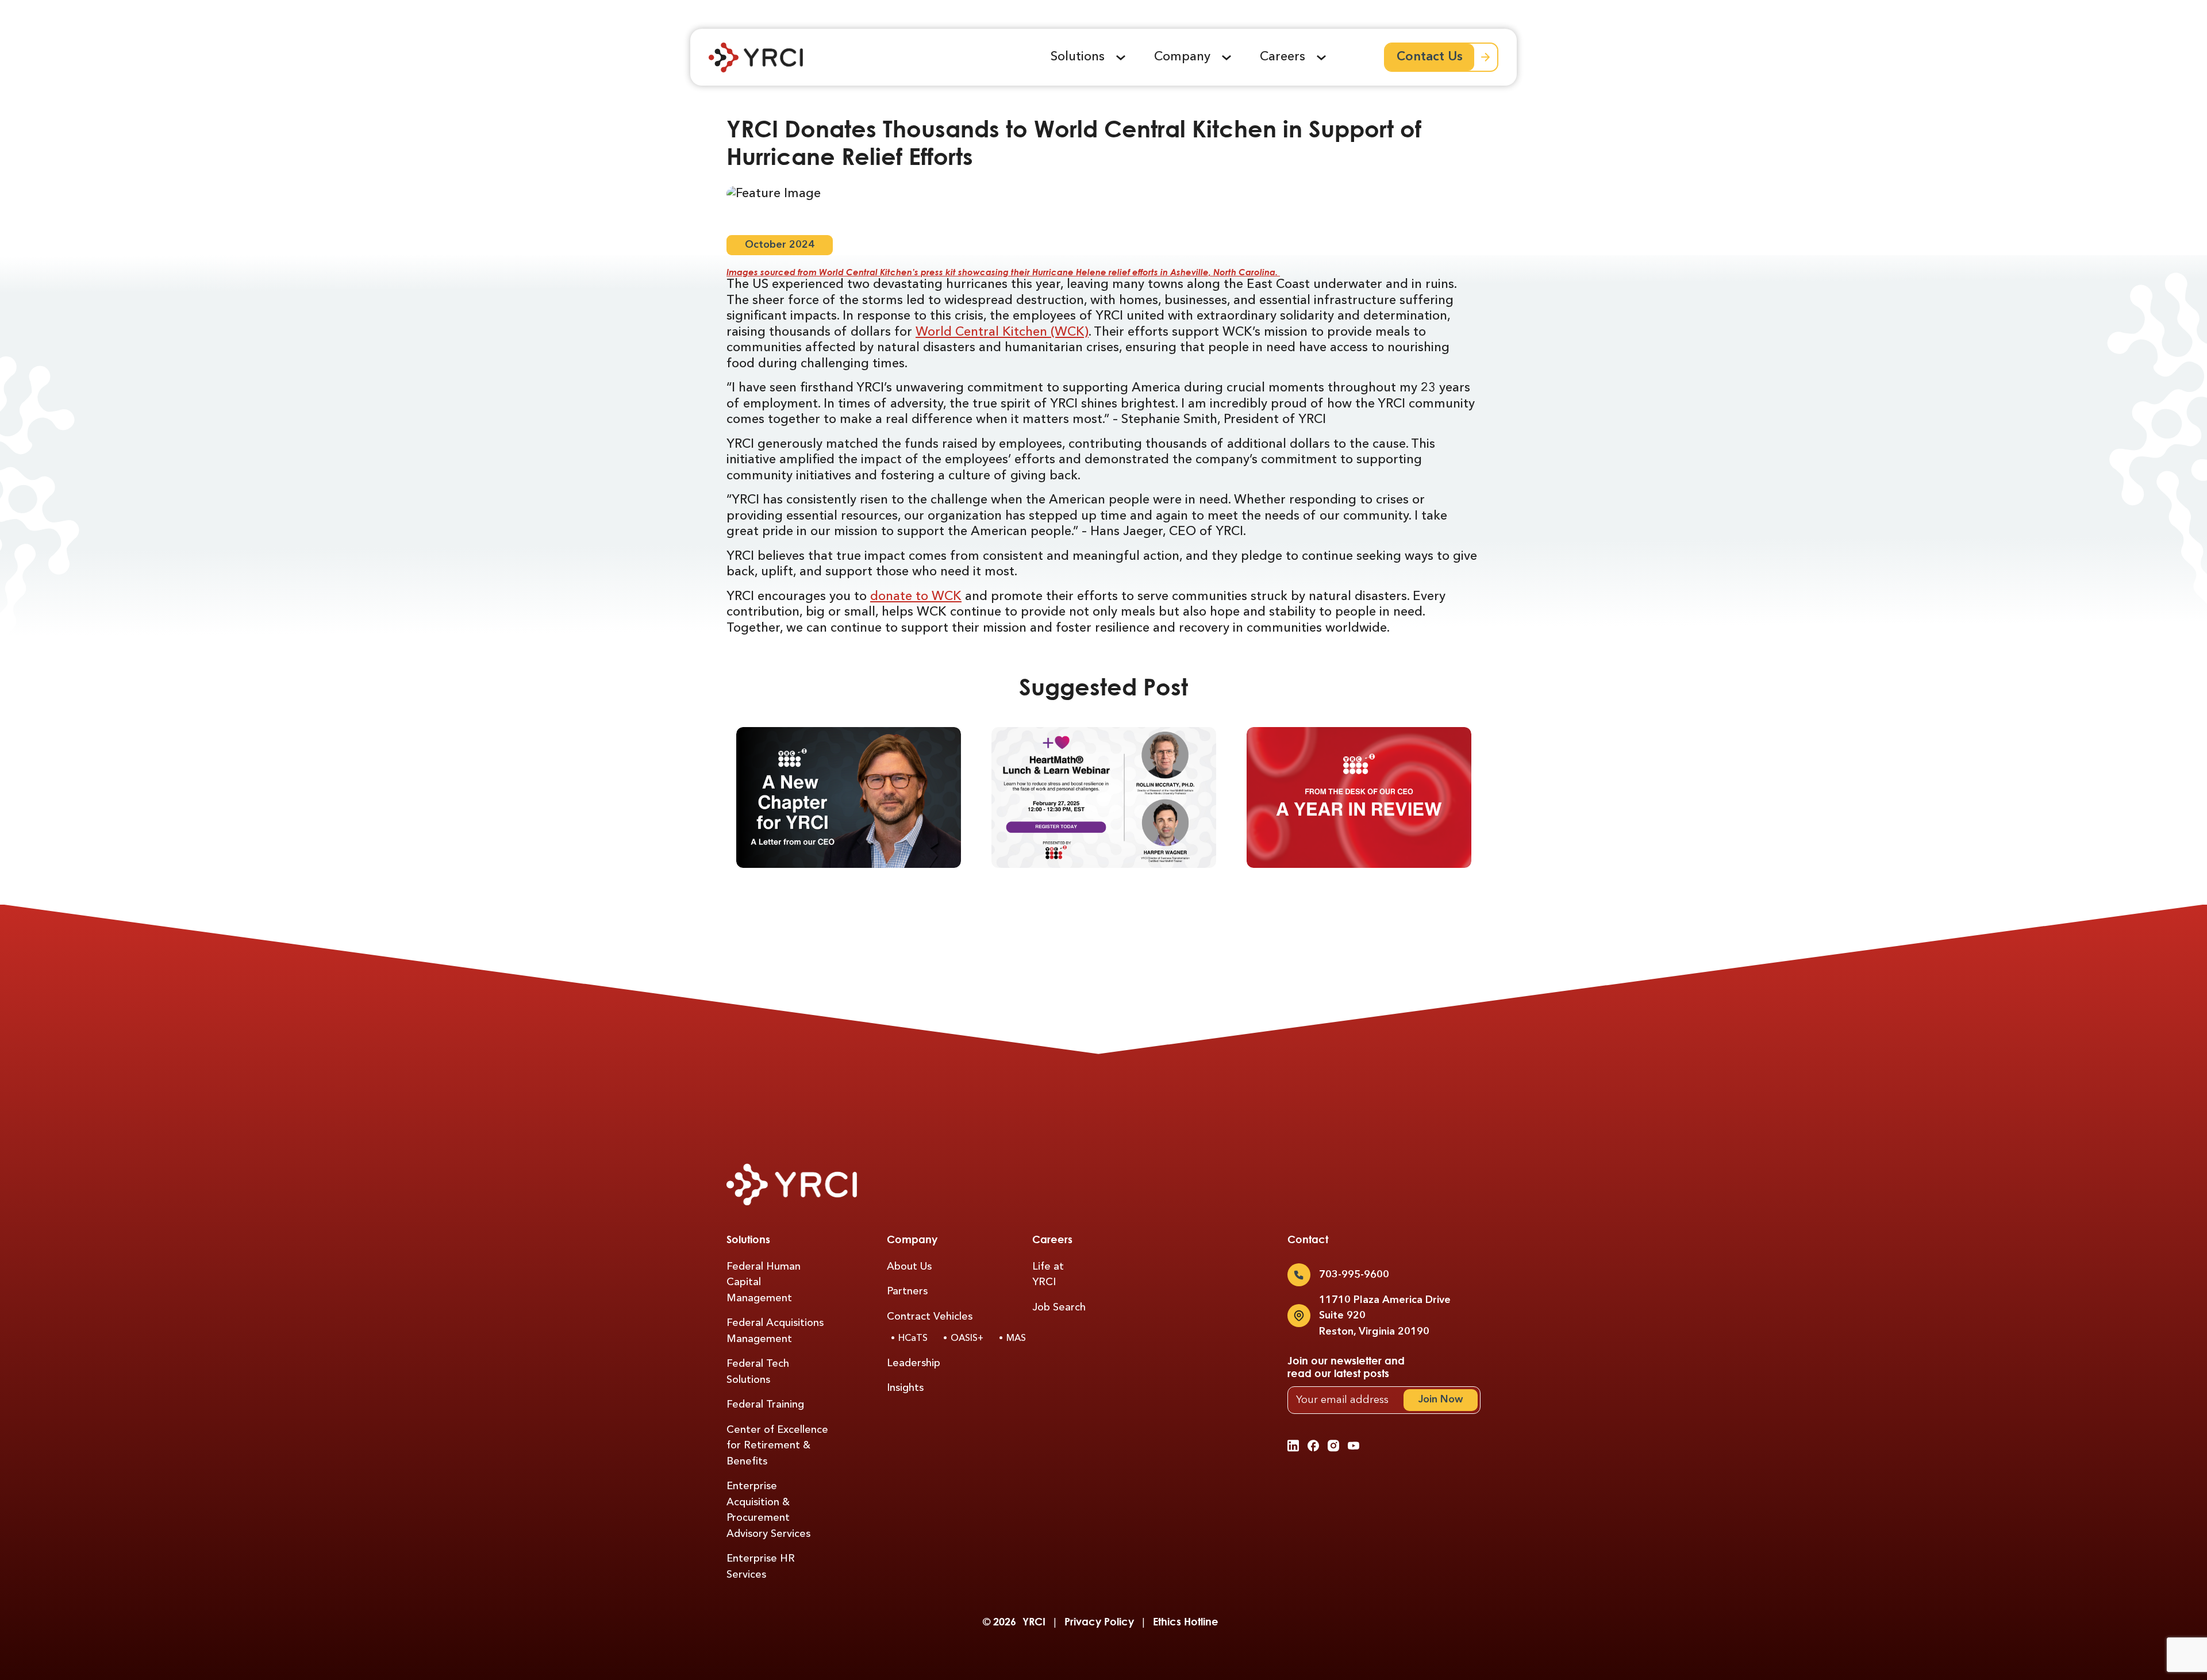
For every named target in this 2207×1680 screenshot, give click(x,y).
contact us (1430, 57)
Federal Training (765, 1405)
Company (1182, 57)
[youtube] (1354, 1446)
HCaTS (913, 1339)
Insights (905, 1388)
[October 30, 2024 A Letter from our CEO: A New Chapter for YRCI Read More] (849, 797)
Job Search (1059, 1308)
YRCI (1034, 1622)
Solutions (1078, 57)
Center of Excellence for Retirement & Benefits (777, 1446)
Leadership (914, 1363)
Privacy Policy (1099, 1622)
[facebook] (1313, 1446)
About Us (909, 1267)
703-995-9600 (1354, 1275)
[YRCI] (756, 57)
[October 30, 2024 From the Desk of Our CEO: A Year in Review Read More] (1359, 797)
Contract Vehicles (930, 1317)
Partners (907, 1291)
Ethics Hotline (1186, 1622)
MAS (1016, 1339)
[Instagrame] (1333, 1446)
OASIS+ (967, 1339)
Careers (1283, 57)
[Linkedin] (1293, 1446)
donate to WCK (916, 597)
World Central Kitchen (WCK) (1002, 332)
